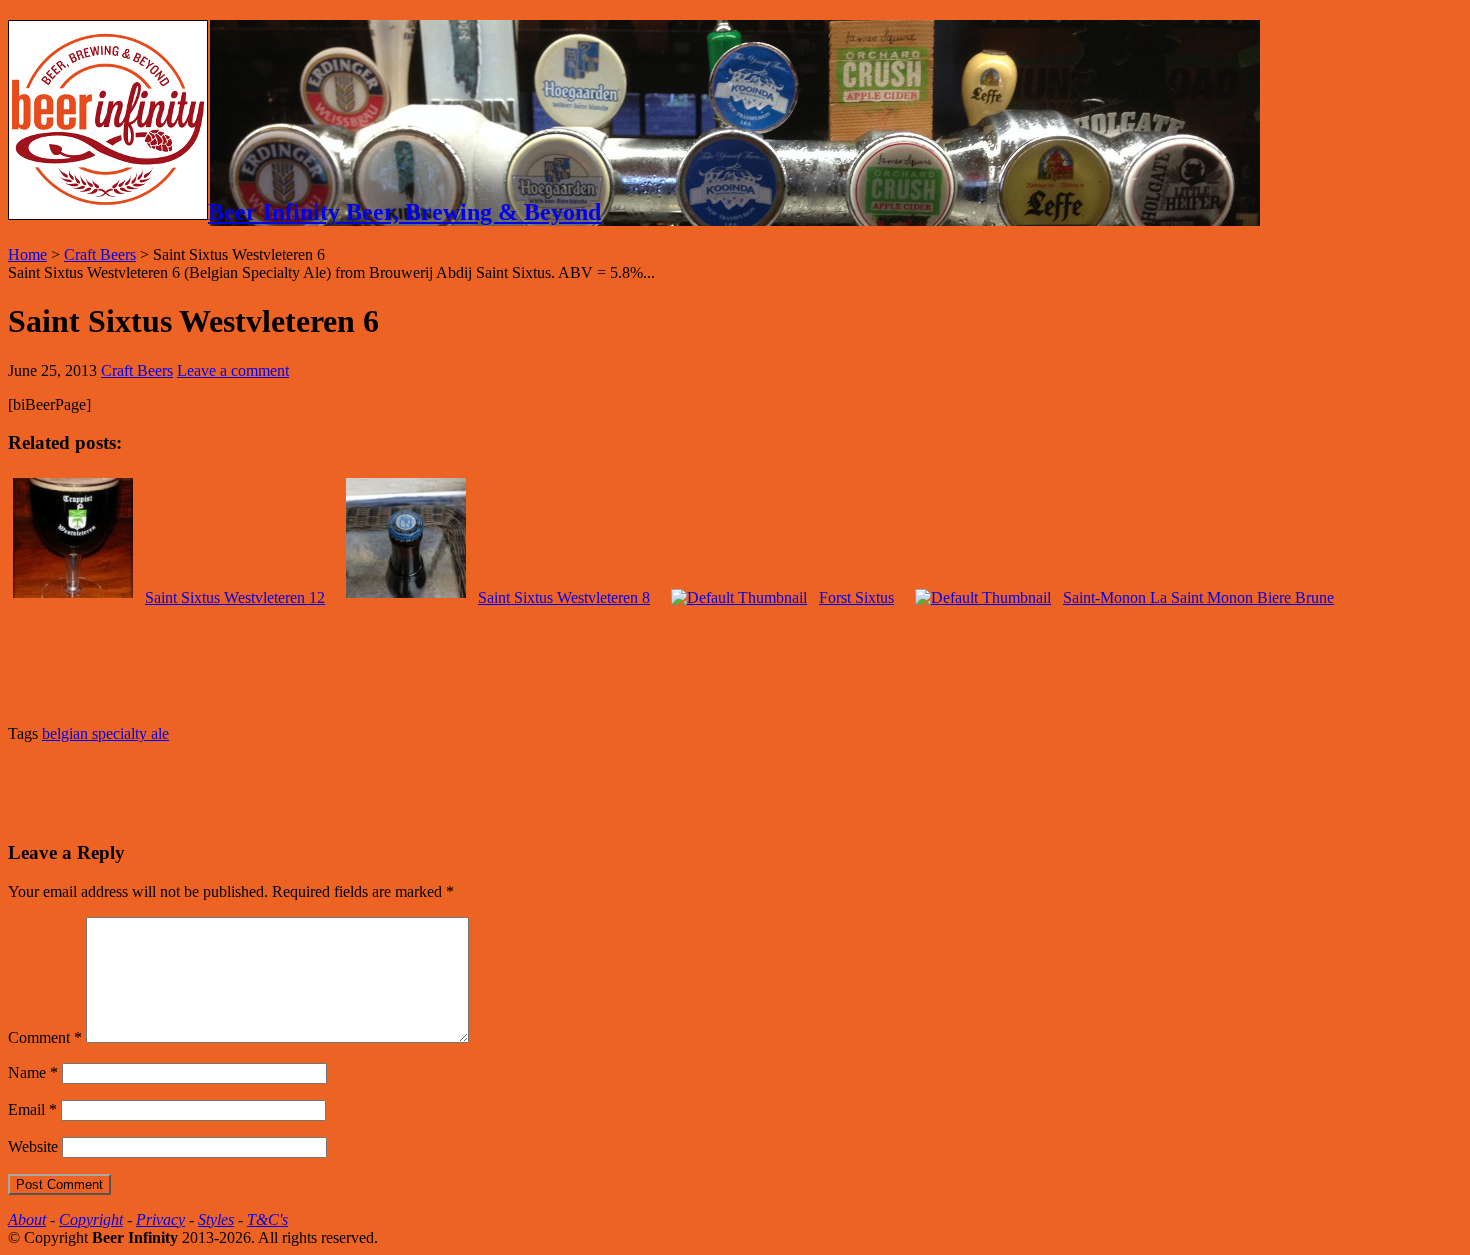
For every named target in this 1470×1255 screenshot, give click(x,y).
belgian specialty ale (105, 733)
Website (33, 1146)
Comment (45, 1037)
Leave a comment (233, 370)
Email (32, 1109)
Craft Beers (100, 254)
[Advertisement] (242, 789)
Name (33, 1072)
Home (27, 254)
